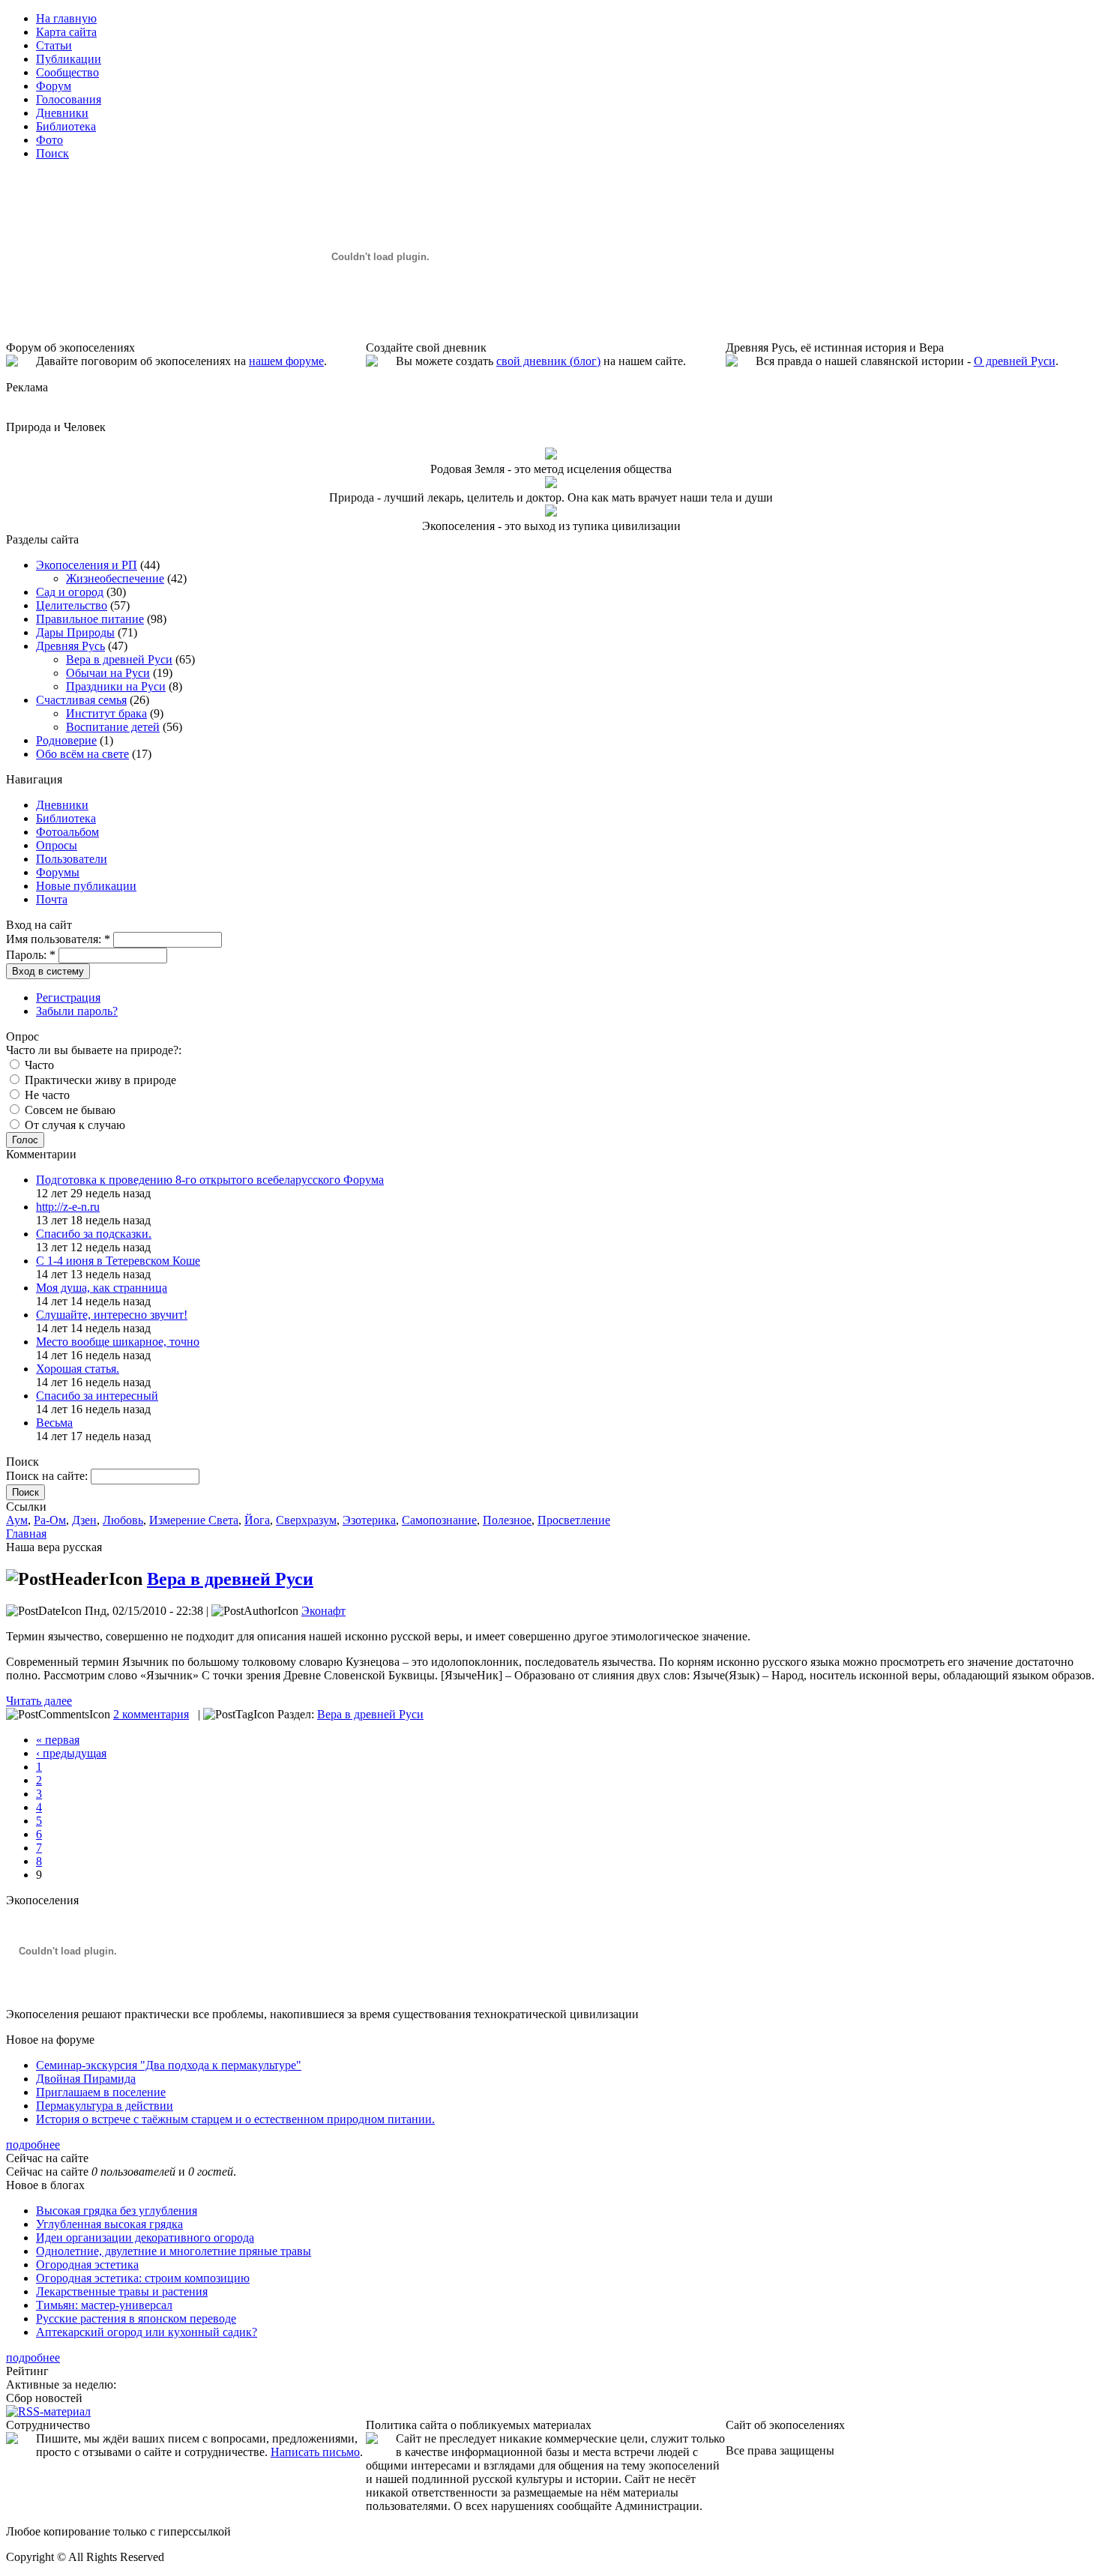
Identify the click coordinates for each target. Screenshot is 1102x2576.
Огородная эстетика (87, 2264)
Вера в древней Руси (119, 659)
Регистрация (68, 997)
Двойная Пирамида (86, 2079)
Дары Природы (75, 632)
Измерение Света (194, 1520)
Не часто (46, 1095)
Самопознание (439, 1520)
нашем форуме (286, 361)
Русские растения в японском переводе (136, 2318)
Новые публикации (86, 886)
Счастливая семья (81, 700)
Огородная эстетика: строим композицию (143, 2278)
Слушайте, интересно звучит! (112, 1315)
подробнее (33, 2145)
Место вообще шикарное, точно (118, 1342)
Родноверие (66, 740)
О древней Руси (1015, 361)
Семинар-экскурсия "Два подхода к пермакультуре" (169, 2065)
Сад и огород (70, 592)
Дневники (62, 805)
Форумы (58, 872)
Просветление (574, 1520)
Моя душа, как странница (102, 1288)
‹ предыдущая (71, 1753)
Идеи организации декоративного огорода (145, 2238)
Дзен (84, 1520)
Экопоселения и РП (87, 565)
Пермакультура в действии (105, 2106)
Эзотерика (369, 1520)
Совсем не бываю (69, 1110)
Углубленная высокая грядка (109, 2224)
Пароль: (31, 955)
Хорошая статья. (78, 1369)
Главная (26, 1534)
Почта (52, 899)
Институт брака (106, 713)
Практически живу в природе (99, 1080)
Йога (257, 1520)
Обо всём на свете (82, 754)
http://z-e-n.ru (68, 1207)
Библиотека (66, 818)
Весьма (54, 1423)
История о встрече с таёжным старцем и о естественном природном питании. (235, 2119)
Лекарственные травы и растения (122, 2291)
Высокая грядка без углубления (117, 2211)
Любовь (123, 1520)
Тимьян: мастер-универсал (104, 2305)
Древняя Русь (70, 646)
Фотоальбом (67, 832)
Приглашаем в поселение (101, 2092)
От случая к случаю (73, 1125)
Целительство (72, 605)
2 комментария (151, 1714)
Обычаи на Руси (108, 673)
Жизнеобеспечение (115, 578)
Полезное (507, 1520)
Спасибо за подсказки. (94, 1234)
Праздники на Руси (116, 686)
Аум (17, 1520)
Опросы (57, 845)
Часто (38, 1065)
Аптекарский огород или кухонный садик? (147, 2332)
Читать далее (39, 1701)
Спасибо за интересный (97, 1396)
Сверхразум (306, 1520)
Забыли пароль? (77, 1011)
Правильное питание (90, 619)
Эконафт (323, 1611)
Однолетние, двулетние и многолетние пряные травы (174, 2251)
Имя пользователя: (58, 939)
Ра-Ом (50, 1520)
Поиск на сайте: (48, 1476)
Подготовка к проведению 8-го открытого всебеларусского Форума (210, 1180)
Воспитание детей (113, 727)
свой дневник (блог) (548, 361)
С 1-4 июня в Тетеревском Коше (118, 1261)
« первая (58, 1740)
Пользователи (72, 859)
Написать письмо (315, 2452)
